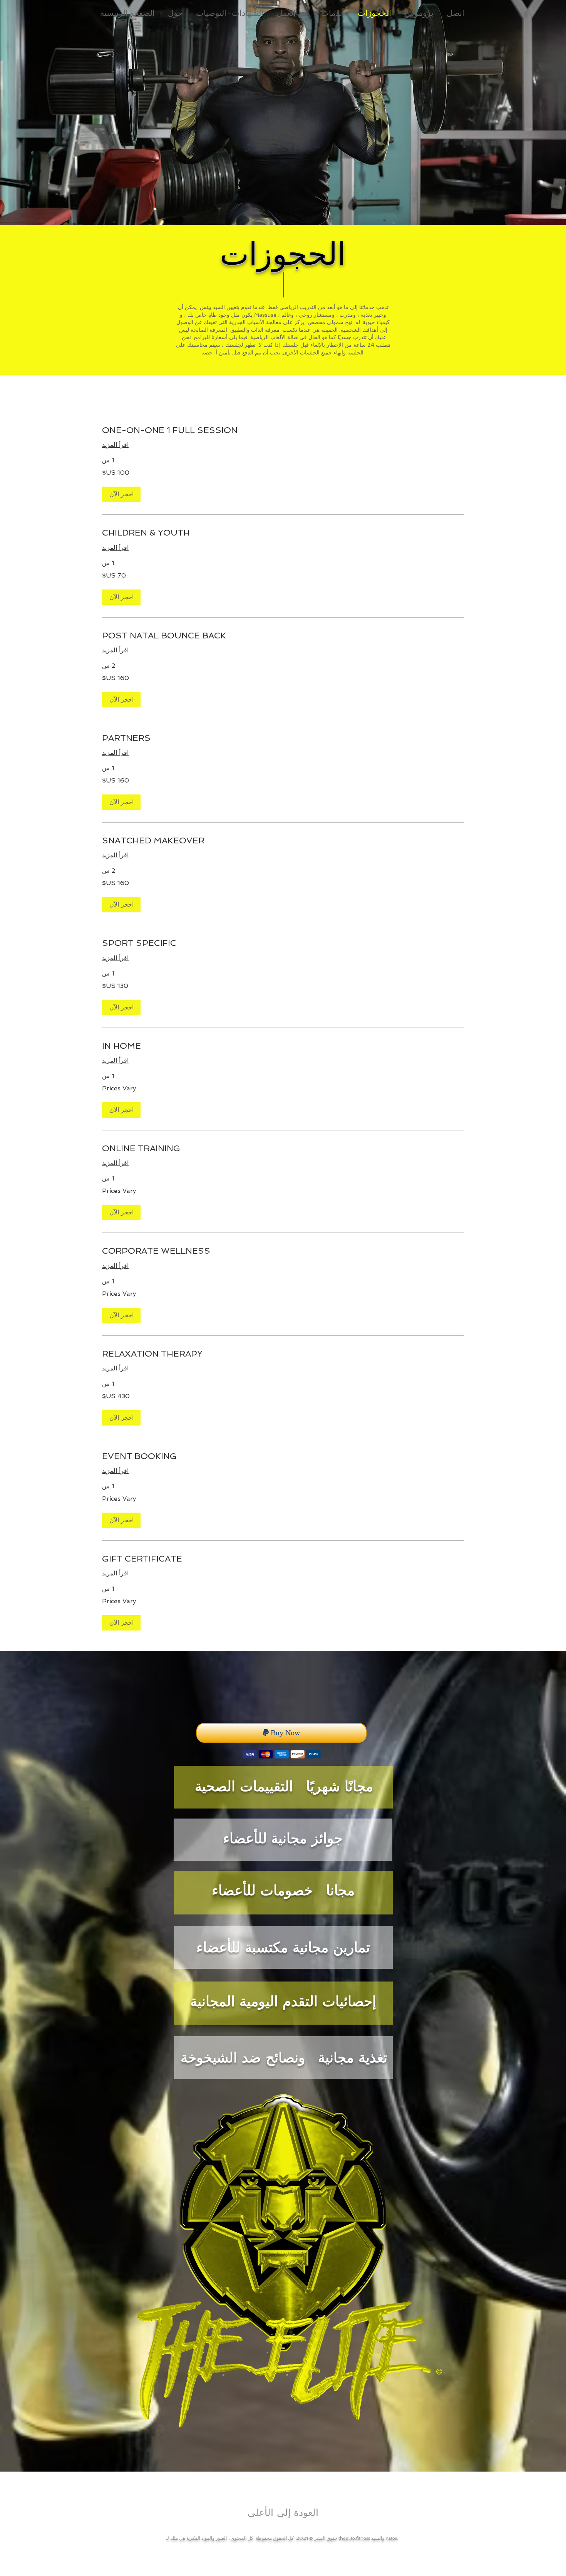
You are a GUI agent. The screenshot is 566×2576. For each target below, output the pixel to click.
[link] (283, 430)
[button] (121, 494)
